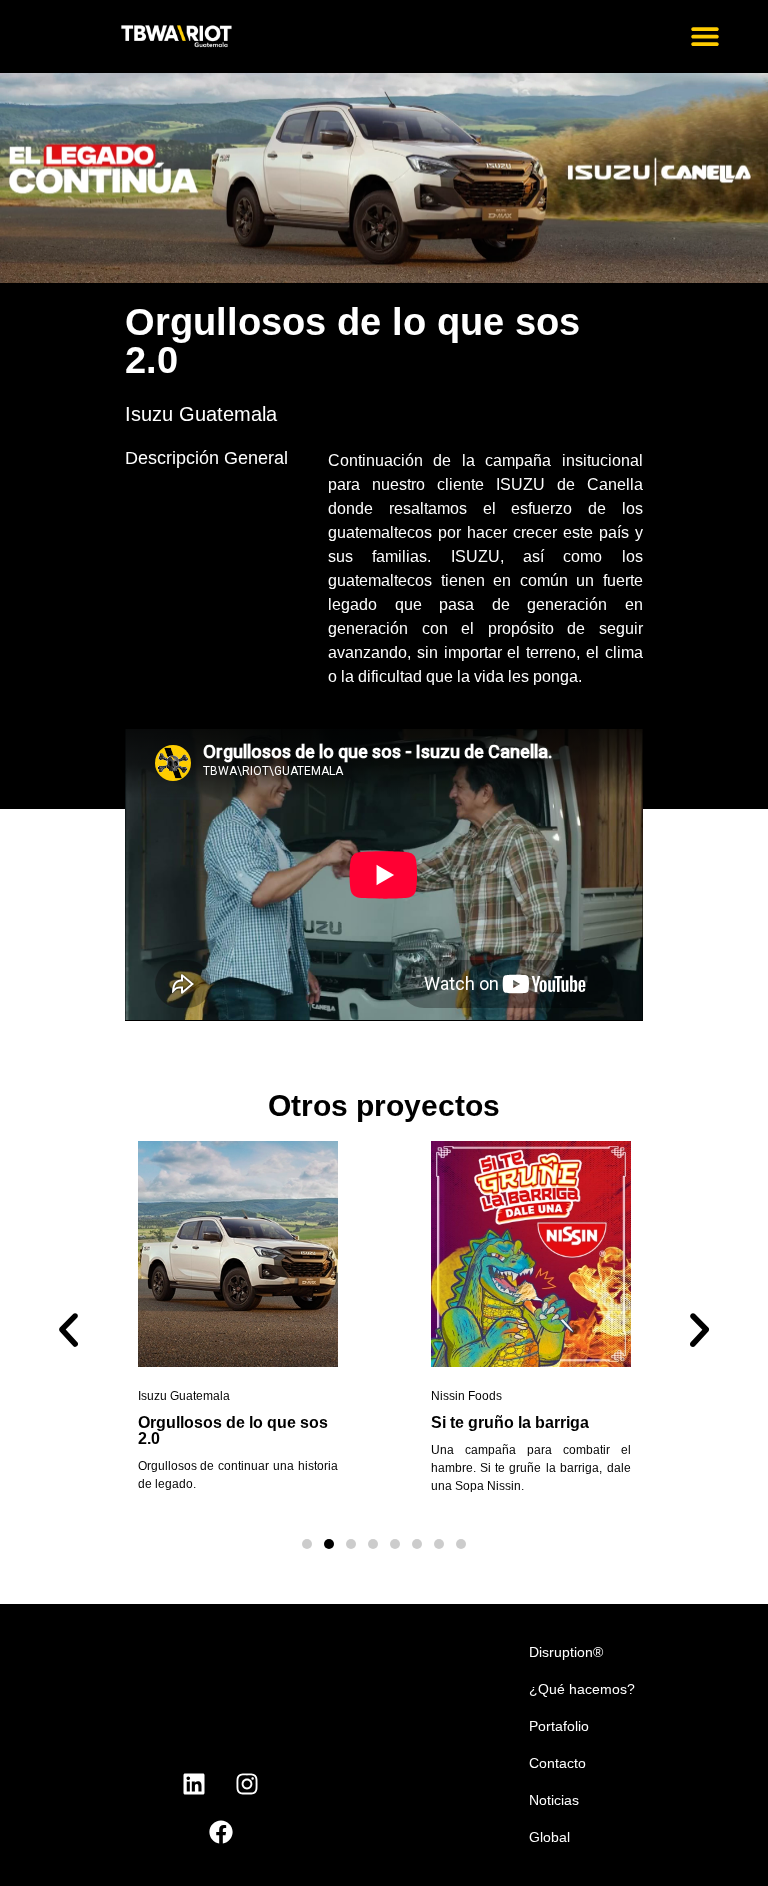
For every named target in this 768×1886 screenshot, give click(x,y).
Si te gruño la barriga (510, 1422)
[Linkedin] (194, 1784)
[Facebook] (221, 1832)
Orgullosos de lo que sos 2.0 (233, 1430)
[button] (68, 1329)
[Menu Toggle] (705, 36)
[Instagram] (247, 1784)
